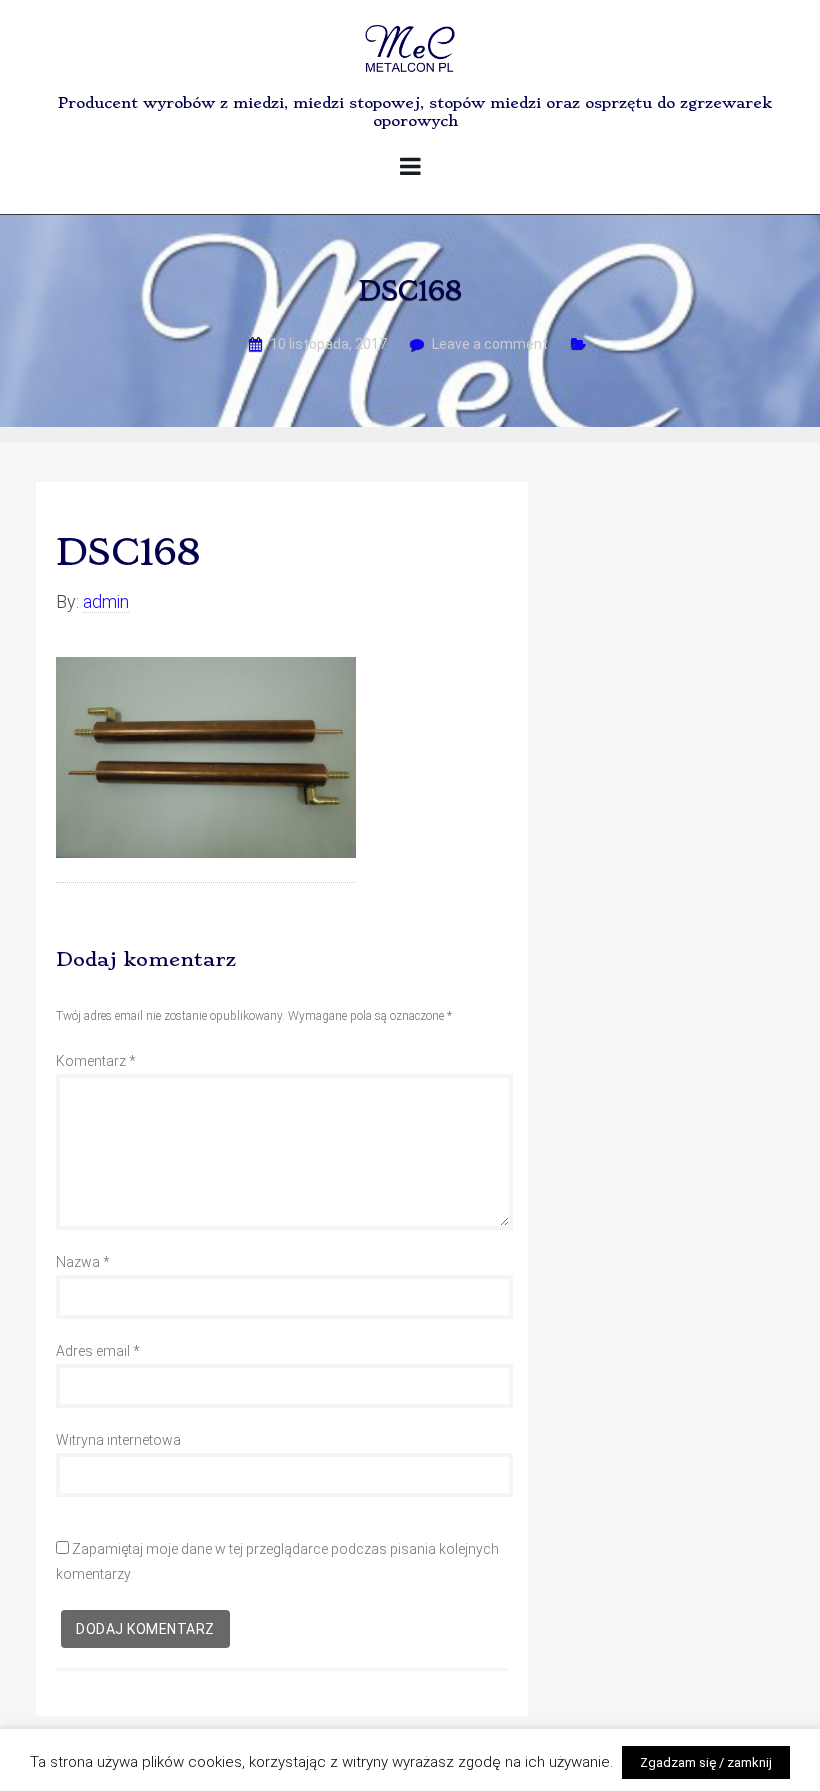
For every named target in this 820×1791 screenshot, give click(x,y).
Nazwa (83, 1262)
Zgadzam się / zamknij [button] (706, 1762)
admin (106, 601)
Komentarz (96, 1061)
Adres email (98, 1351)
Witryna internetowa (118, 1440)
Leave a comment (490, 344)
